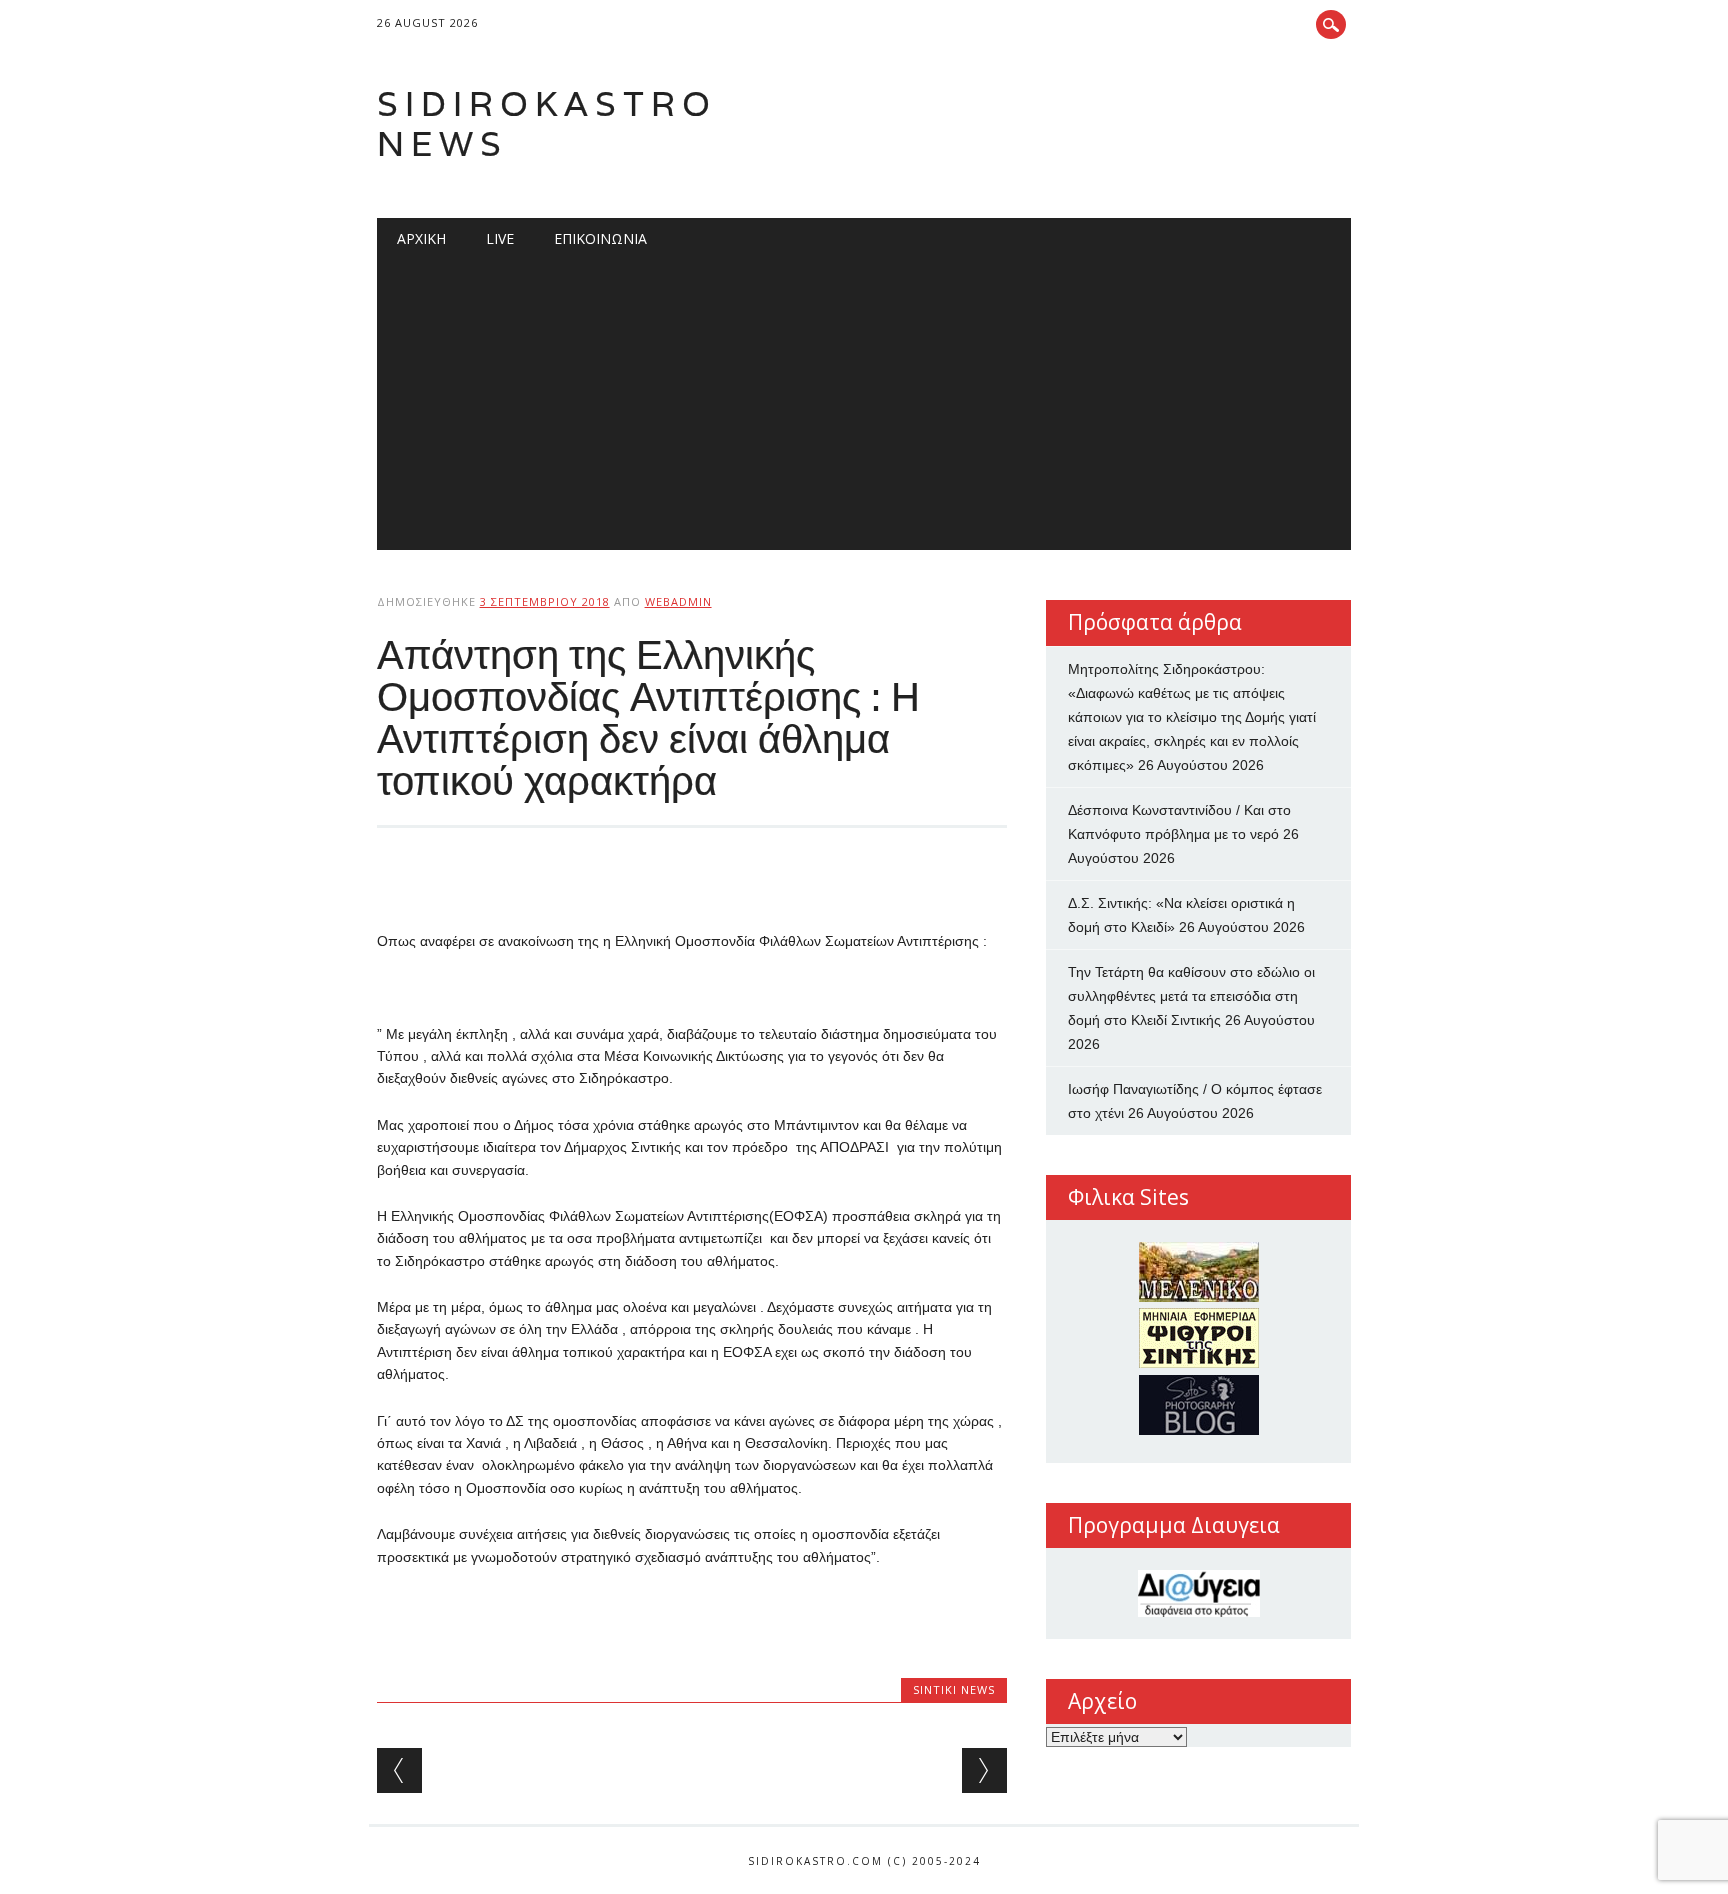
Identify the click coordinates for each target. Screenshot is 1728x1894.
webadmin (678, 601)
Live (500, 238)
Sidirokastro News (547, 123)
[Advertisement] (864, 410)
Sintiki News (954, 1689)
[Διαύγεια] (1198, 1593)
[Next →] (984, 1770)
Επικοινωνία (600, 238)
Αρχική (421, 238)
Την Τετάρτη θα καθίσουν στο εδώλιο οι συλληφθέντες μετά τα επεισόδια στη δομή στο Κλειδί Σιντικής (1191, 996)
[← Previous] (399, 1770)
